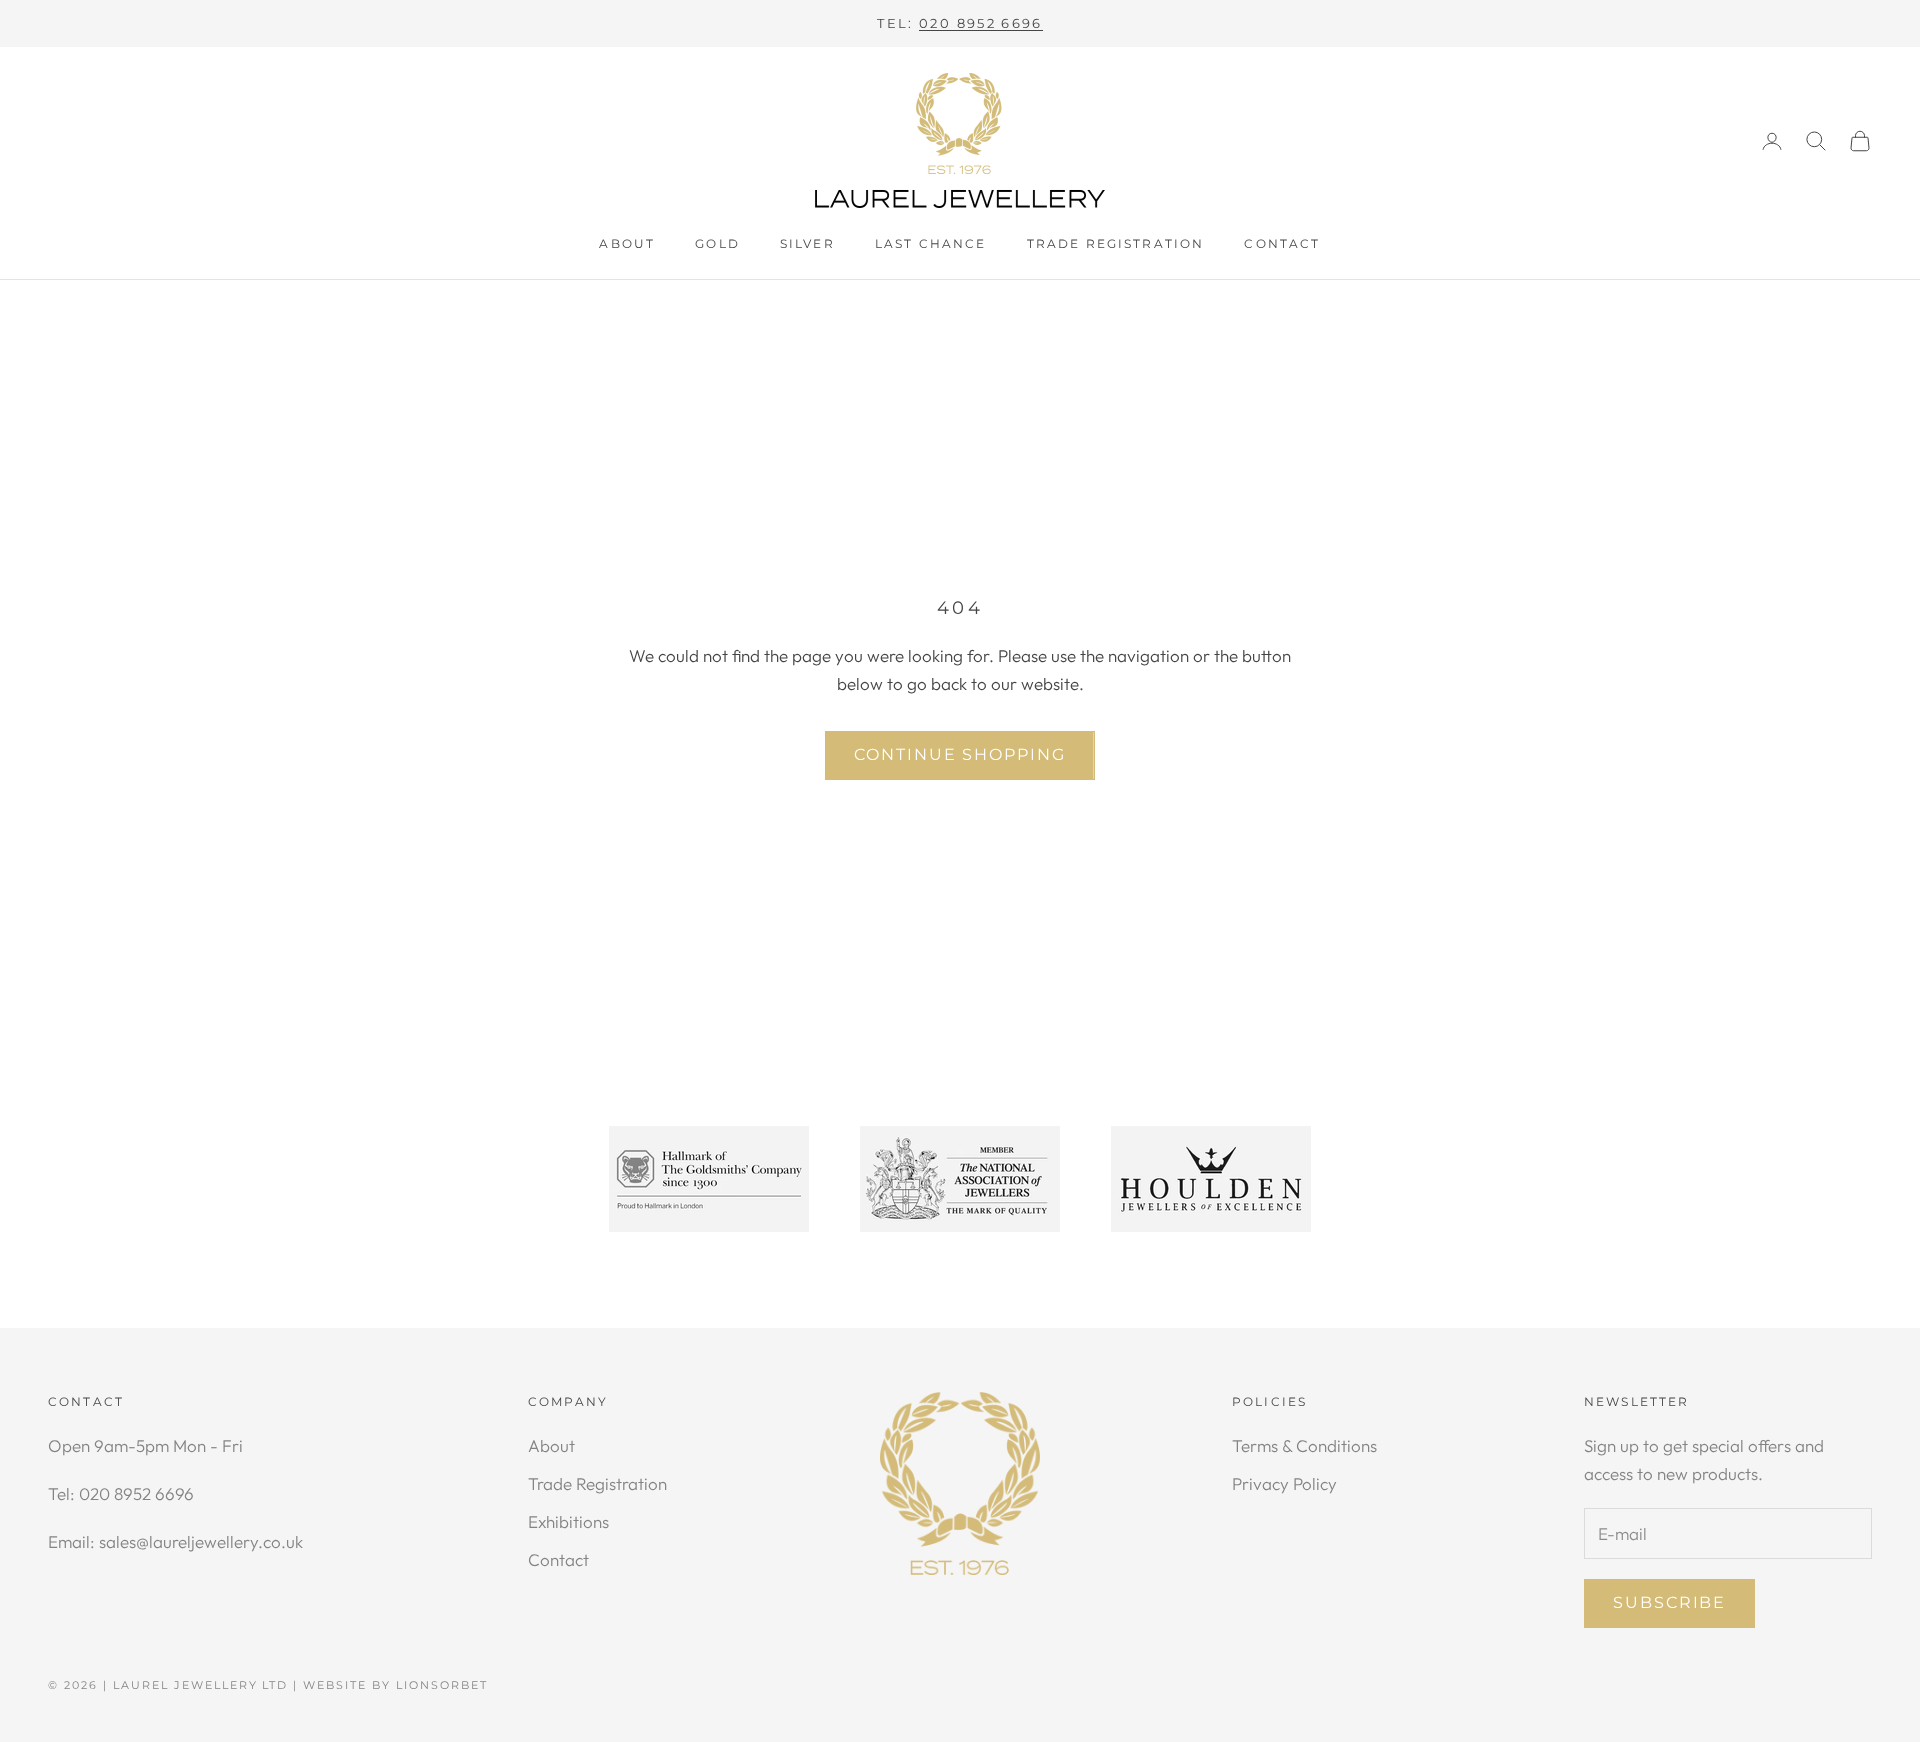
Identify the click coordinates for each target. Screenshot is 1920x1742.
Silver (807, 243)
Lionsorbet (442, 1685)
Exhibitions (568, 1521)
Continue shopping (960, 754)
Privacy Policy (1284, 1483)
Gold (717, 243)
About (627, 243)
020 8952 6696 (980, 23)
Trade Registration (1116, 243)
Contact (1282, 243)
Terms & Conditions (1304, 1445)
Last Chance (931, 243)
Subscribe (1669, 1602)
